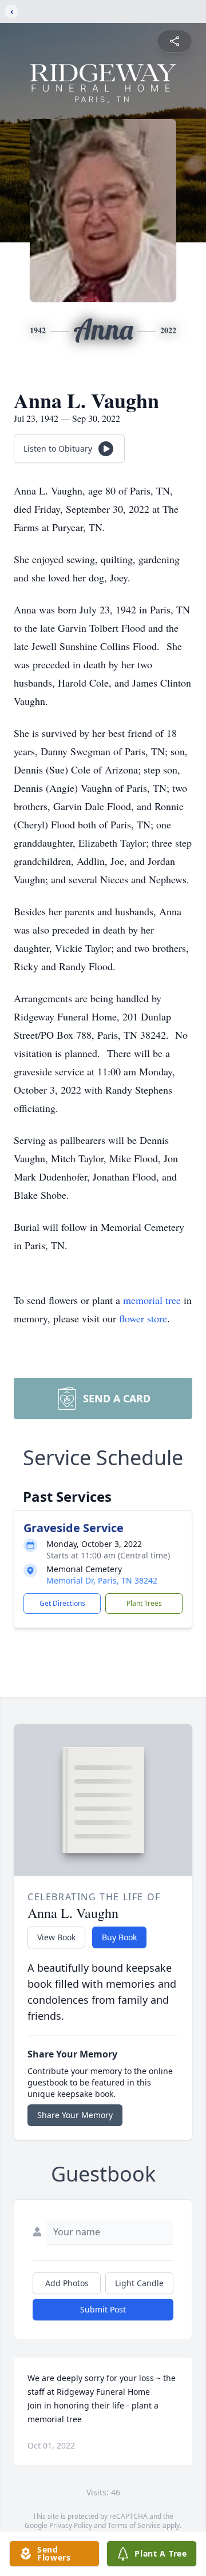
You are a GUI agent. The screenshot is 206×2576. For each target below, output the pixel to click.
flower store (143, 1318)
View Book (56, 1937)
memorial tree (152, 1300)
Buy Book (119, 1937)
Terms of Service (134, 2525)
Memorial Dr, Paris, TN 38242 (102, 1580)
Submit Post (103, 2309)
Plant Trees (144, 1603)
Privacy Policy (71, 2525)
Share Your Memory (75, 2115)
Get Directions (62, 1603)
